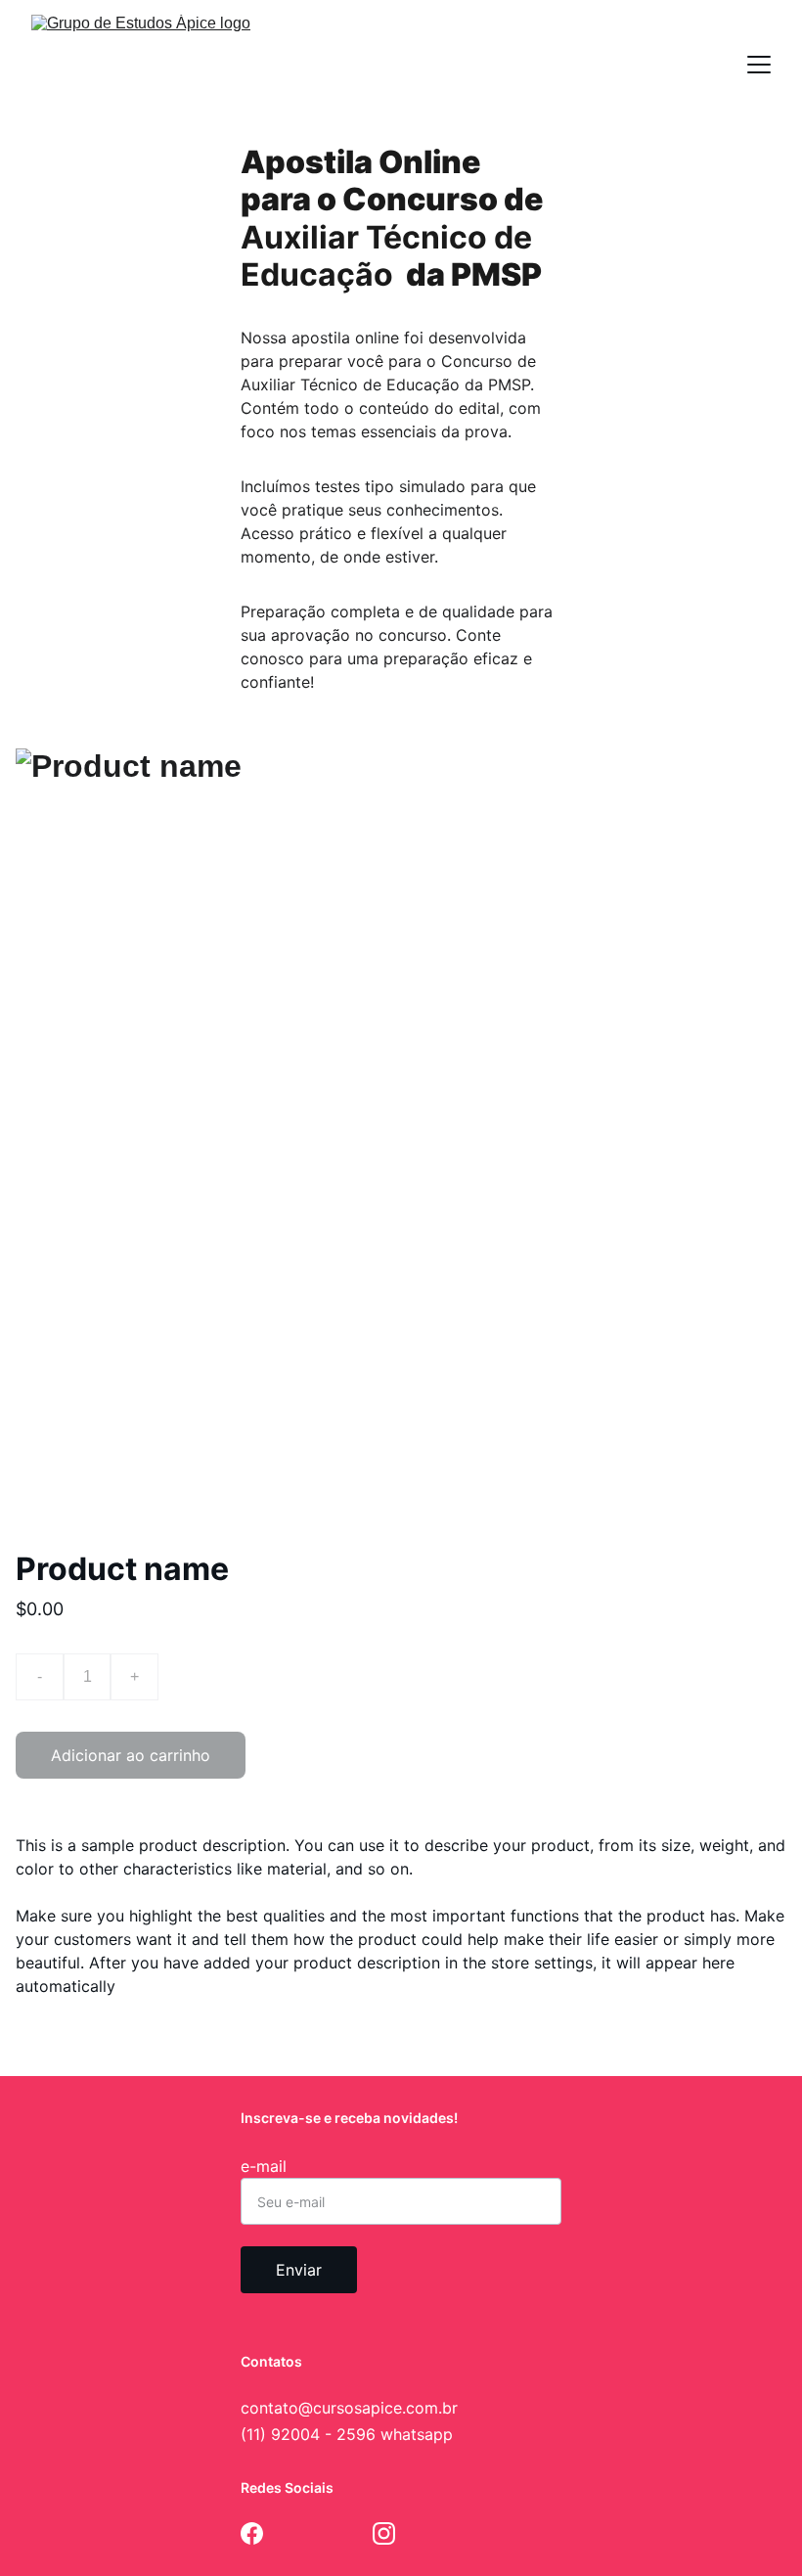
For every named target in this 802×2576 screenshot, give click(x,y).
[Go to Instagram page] (384, 2533)
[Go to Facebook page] (252, 2533)
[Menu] (759, 65)
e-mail (264, 2166)
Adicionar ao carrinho (131, 1755)
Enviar (299, 2270)
